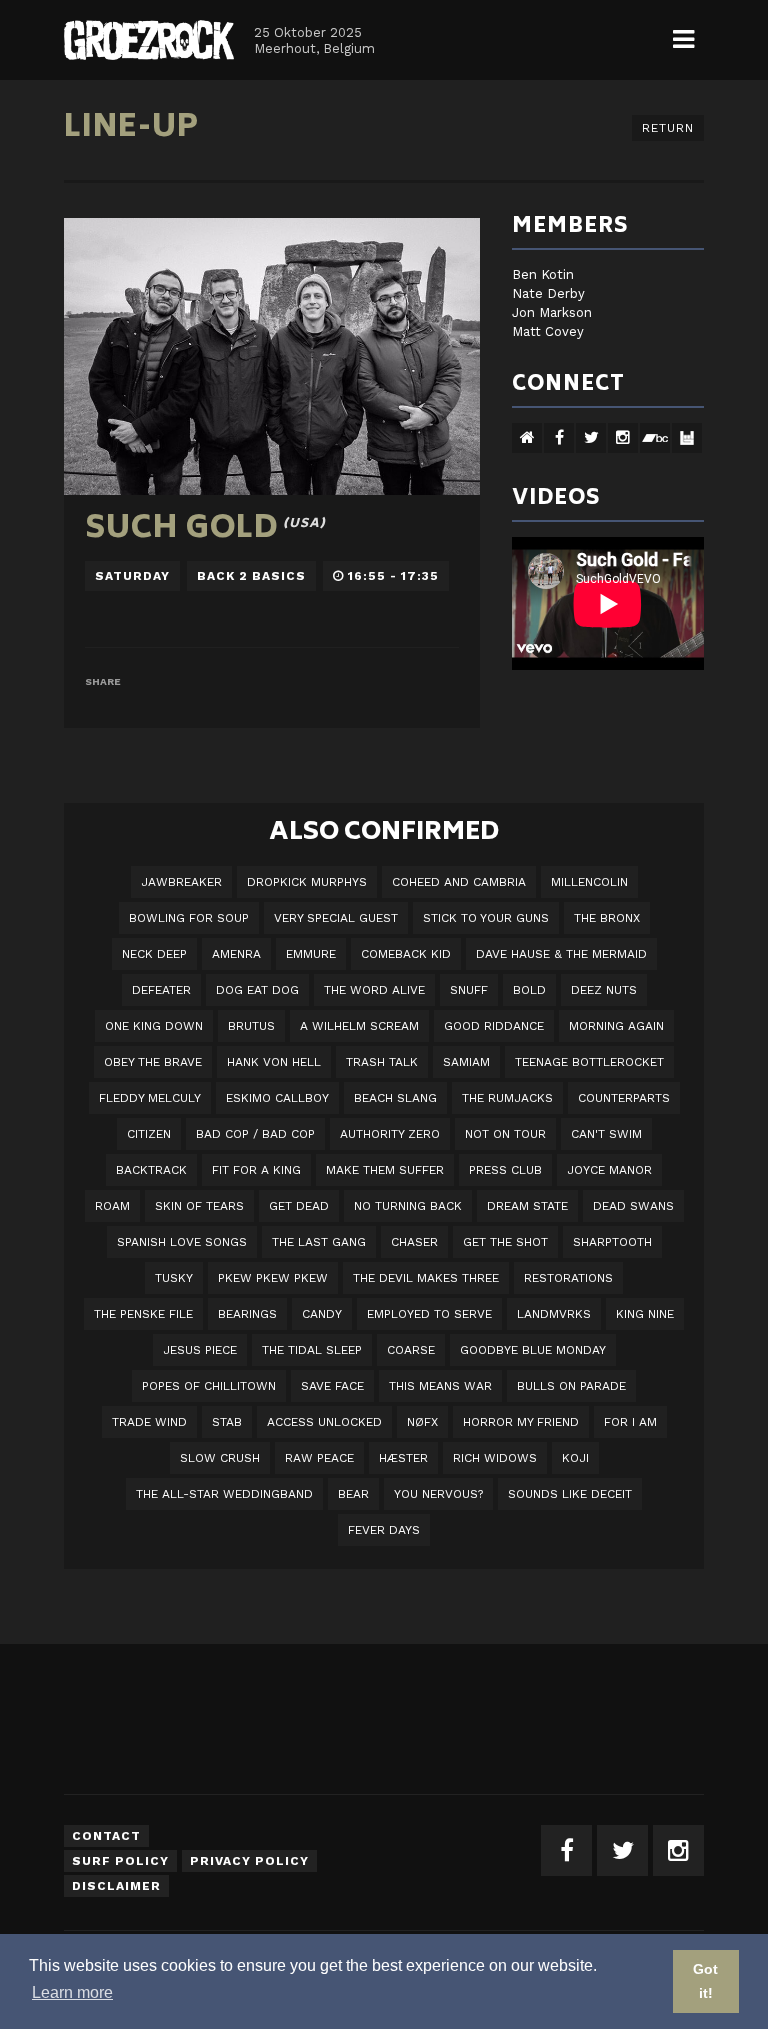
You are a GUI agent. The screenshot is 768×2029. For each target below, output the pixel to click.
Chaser (414, 1242)
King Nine (645, 1314)
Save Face (332, 1386)
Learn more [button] (72, 1992)
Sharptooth (612, 1242)
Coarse (411, 1350)
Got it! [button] (705, 1981)
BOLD (529, 990)
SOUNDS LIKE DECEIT (570, 1494)
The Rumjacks (507, 1098)
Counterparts (624, 1098)
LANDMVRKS (554, 1314)
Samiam (466, 1062)
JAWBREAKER (181, 882)
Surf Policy (120, 1861)
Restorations (568, 1278)
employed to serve (429, 1314)
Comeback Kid (406, 954)
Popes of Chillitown (209, 1386)
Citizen (149, 1134)
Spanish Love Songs (182, 1242)
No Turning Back (408, 1206)
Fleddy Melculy (150, 1098)
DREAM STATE (527, 1206)
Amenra (236, 954)
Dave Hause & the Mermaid (561, 954)
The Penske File (143, 1314)
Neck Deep (154, 954)
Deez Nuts (604, 990)
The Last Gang (319, 1242)
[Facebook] (566, 1850)
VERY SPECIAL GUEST (336, 918)
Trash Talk (382, 1062)
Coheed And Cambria (459, 882)
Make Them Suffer (385, 1170)
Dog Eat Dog (257, 990)
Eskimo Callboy (277, 1098)
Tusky (174, 1278)
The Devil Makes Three (426, 1278)
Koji (575, 1458)
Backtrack (151, 1170)
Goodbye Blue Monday (533, 1350)
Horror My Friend (521, 1422)
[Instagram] (678, 1850)
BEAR (353, 1494)
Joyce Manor (609, 1170)
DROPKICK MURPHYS (307, 882)
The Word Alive (374, 990)
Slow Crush (220, 1458)
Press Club (505, 1170)
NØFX (422, 1422)
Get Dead (299, 1206)
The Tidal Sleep (312, 1350)
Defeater (161, 990)
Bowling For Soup (189, 918)
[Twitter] (622, 1850)
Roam (112, 1206)
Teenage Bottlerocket (589, 1062)
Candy (322, 1314)
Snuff (469, 990)
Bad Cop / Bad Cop (255, 1134)
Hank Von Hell (274, 1062)
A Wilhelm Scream (359, 1026)
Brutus (251, 1026)
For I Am (630, 1422)
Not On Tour (505, 1134)
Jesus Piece (200, 1350)
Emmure (311, 954)
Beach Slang (395, 1098)
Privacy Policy (249, 1861)
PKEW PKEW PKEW (273, 1278)
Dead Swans (633, 1206)
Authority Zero (390, 1134)
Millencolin (589, 882)
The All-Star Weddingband (224, 1494)
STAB (227, 1422)
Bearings (247, 1314)
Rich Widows (495, 1458)
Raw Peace (319, 1458)
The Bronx (607, 918)
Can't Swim (606, 1134)
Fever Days (384, 1530)
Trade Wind (149, 1422)
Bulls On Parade (571, 1386)
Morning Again (616, 1026)
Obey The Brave (153, 1062)
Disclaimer (116, 1886)
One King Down (154, 1026)
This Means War (440, 1386)
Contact (106, 1836)
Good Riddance (494, 1026)
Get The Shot (505, 1242)
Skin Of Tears (199, 1206)
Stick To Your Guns (486, 918)
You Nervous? (438, 1494)
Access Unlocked (324, 1422)
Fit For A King (256, 1170)
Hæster (403, 1458)
